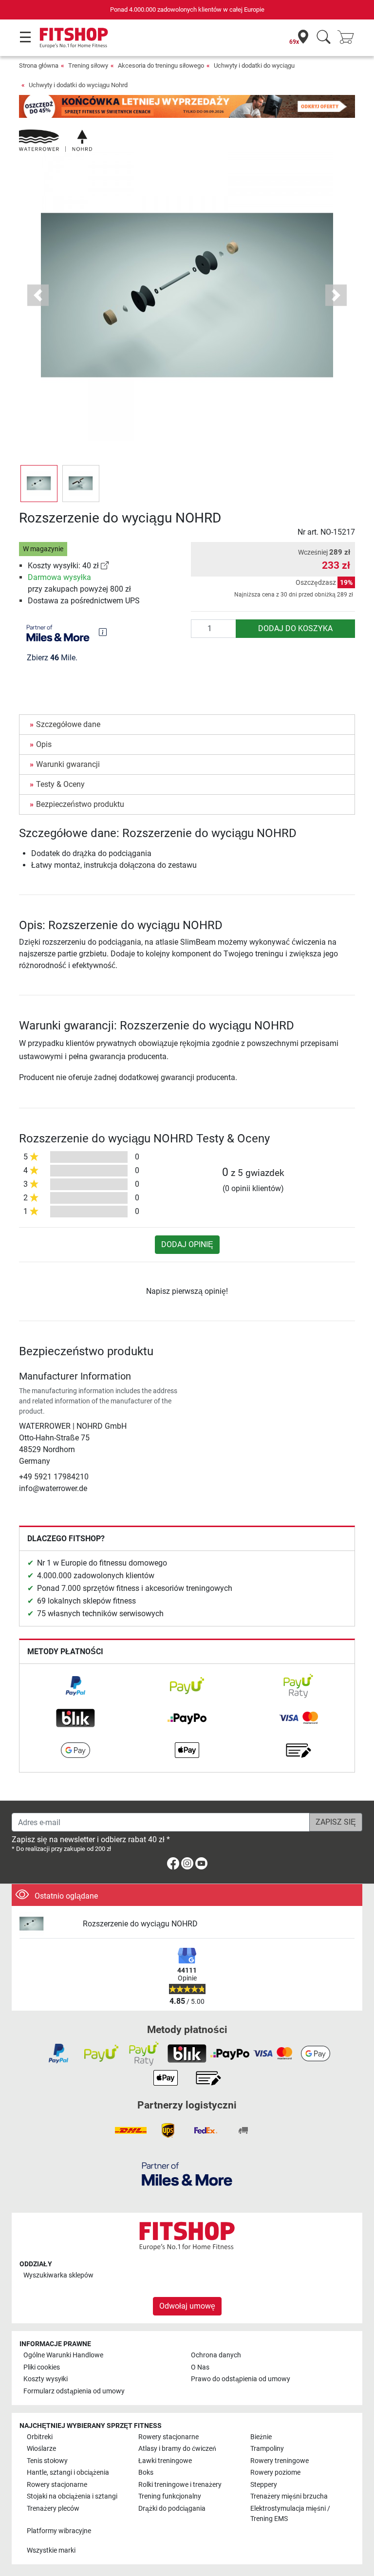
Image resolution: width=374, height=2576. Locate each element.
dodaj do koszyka (295, 628)
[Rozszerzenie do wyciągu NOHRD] (47, 1924)
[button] (39, 484)
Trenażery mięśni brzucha (289, 2496)
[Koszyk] (349, 38)
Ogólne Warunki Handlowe (63, 2355)
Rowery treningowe (280, 2461)
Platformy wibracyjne (59, 2531)
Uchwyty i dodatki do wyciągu (254, 65)
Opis (44, 744)
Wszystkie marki (51, 2550)
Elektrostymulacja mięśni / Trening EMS (290, 2514)
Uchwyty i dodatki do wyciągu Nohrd (78, 85)
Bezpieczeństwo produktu (80, 804)
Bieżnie (261, 2437)
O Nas (200, 2367)
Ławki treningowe (165, 2461)
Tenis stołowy (47, 2461)
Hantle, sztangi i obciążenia (68, 2473)
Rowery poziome (275, 2473)
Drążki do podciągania (172, 2509)
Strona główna (39, 65)
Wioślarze (41, 2449)
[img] (103, 632)
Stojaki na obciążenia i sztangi (72, 2496)
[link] (105, 566)
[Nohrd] (56, 140)
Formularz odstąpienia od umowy (74, 2391)
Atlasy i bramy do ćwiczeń (177, 2449)
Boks (146, 2473)
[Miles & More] (187, 2174)
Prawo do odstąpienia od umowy (241, 2379)
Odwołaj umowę (187, 2306)
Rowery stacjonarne (168, 2437)
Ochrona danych (216, 2355)
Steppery (264, 2485)
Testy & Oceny (60, 784)
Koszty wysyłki (46, 2379)
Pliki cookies (42, 2367)
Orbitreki (40, 2437)
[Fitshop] (74, 37)
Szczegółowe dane (68, 724)
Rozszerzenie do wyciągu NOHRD (140, 1924)
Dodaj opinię (187, 1244)
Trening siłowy (88, 65)
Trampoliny (267, 2449)
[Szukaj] (324, 38)
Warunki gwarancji (68, 764)
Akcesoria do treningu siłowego (161, 65)
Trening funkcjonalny (170, 2496)
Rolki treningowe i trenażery (180, 2485)
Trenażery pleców (53, 2509)
